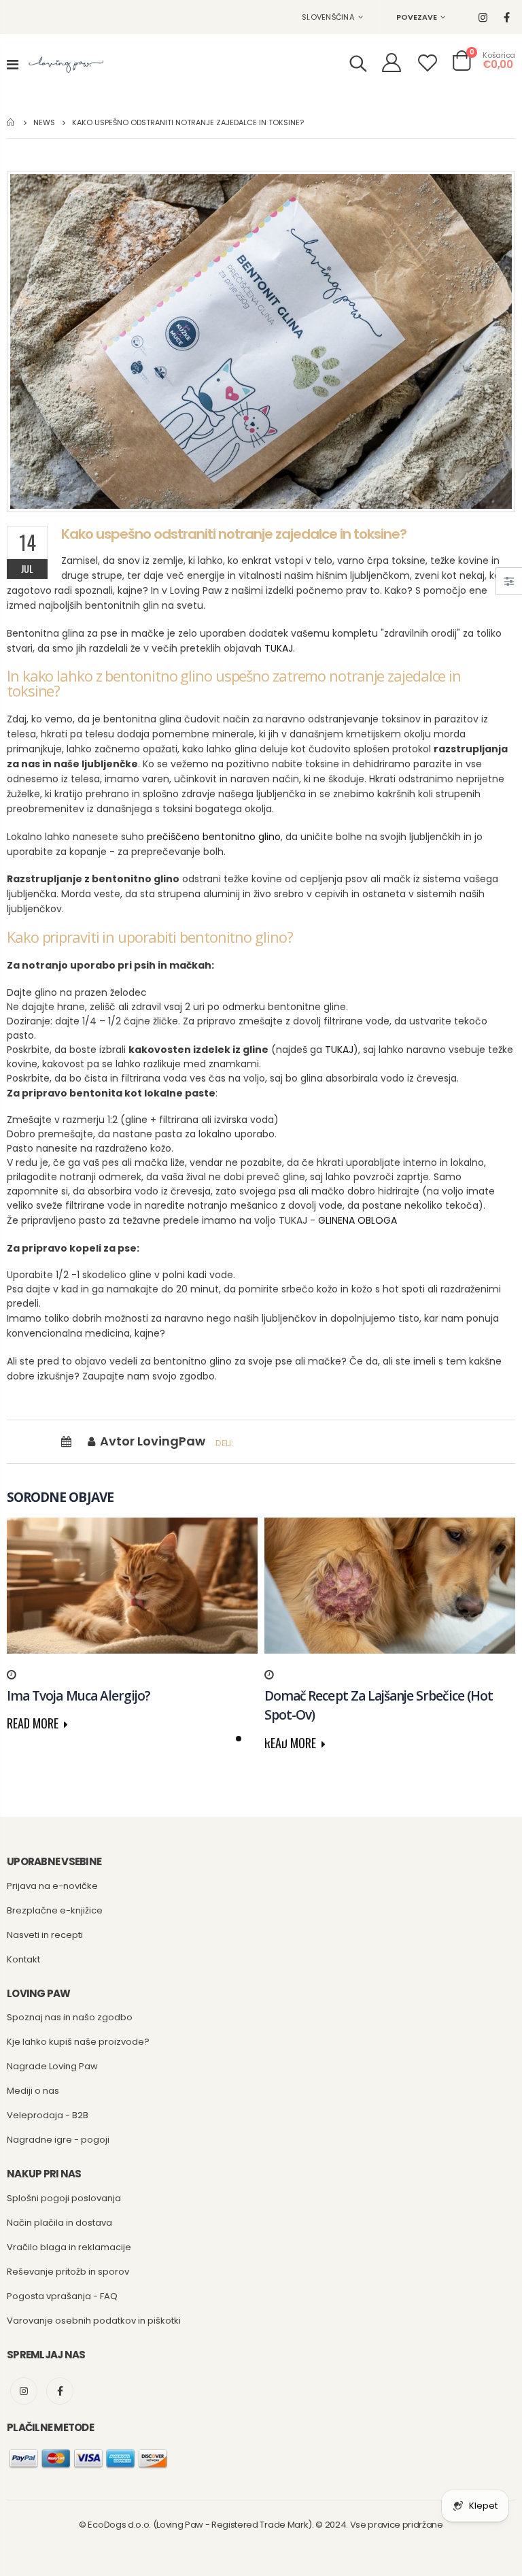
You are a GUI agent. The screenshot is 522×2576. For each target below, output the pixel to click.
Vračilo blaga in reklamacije (69, 2247)
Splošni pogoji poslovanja (64, 2198)
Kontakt (23, 1959)
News (44, 122)
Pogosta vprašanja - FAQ (62, 2296)
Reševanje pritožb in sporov (68, 2272)
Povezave (417, 17)
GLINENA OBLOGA (358, 1220)
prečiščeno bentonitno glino (214, 837)
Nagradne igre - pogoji (58, 2140)
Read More (34, 1723)
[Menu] (13, 65)
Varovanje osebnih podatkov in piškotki (94, 2321)
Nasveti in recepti (45, 1935)
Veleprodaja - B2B (48, 2115)
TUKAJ (279, 648)
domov (12, 122)
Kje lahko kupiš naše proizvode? (78, 2042)
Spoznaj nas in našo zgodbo (70, 2017)
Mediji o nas (33, 2091)
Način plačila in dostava (59, 2223)
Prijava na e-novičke (52, 1886)
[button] (239, 1739)
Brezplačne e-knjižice (55, 1910)
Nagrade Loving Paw (52, 2066)
